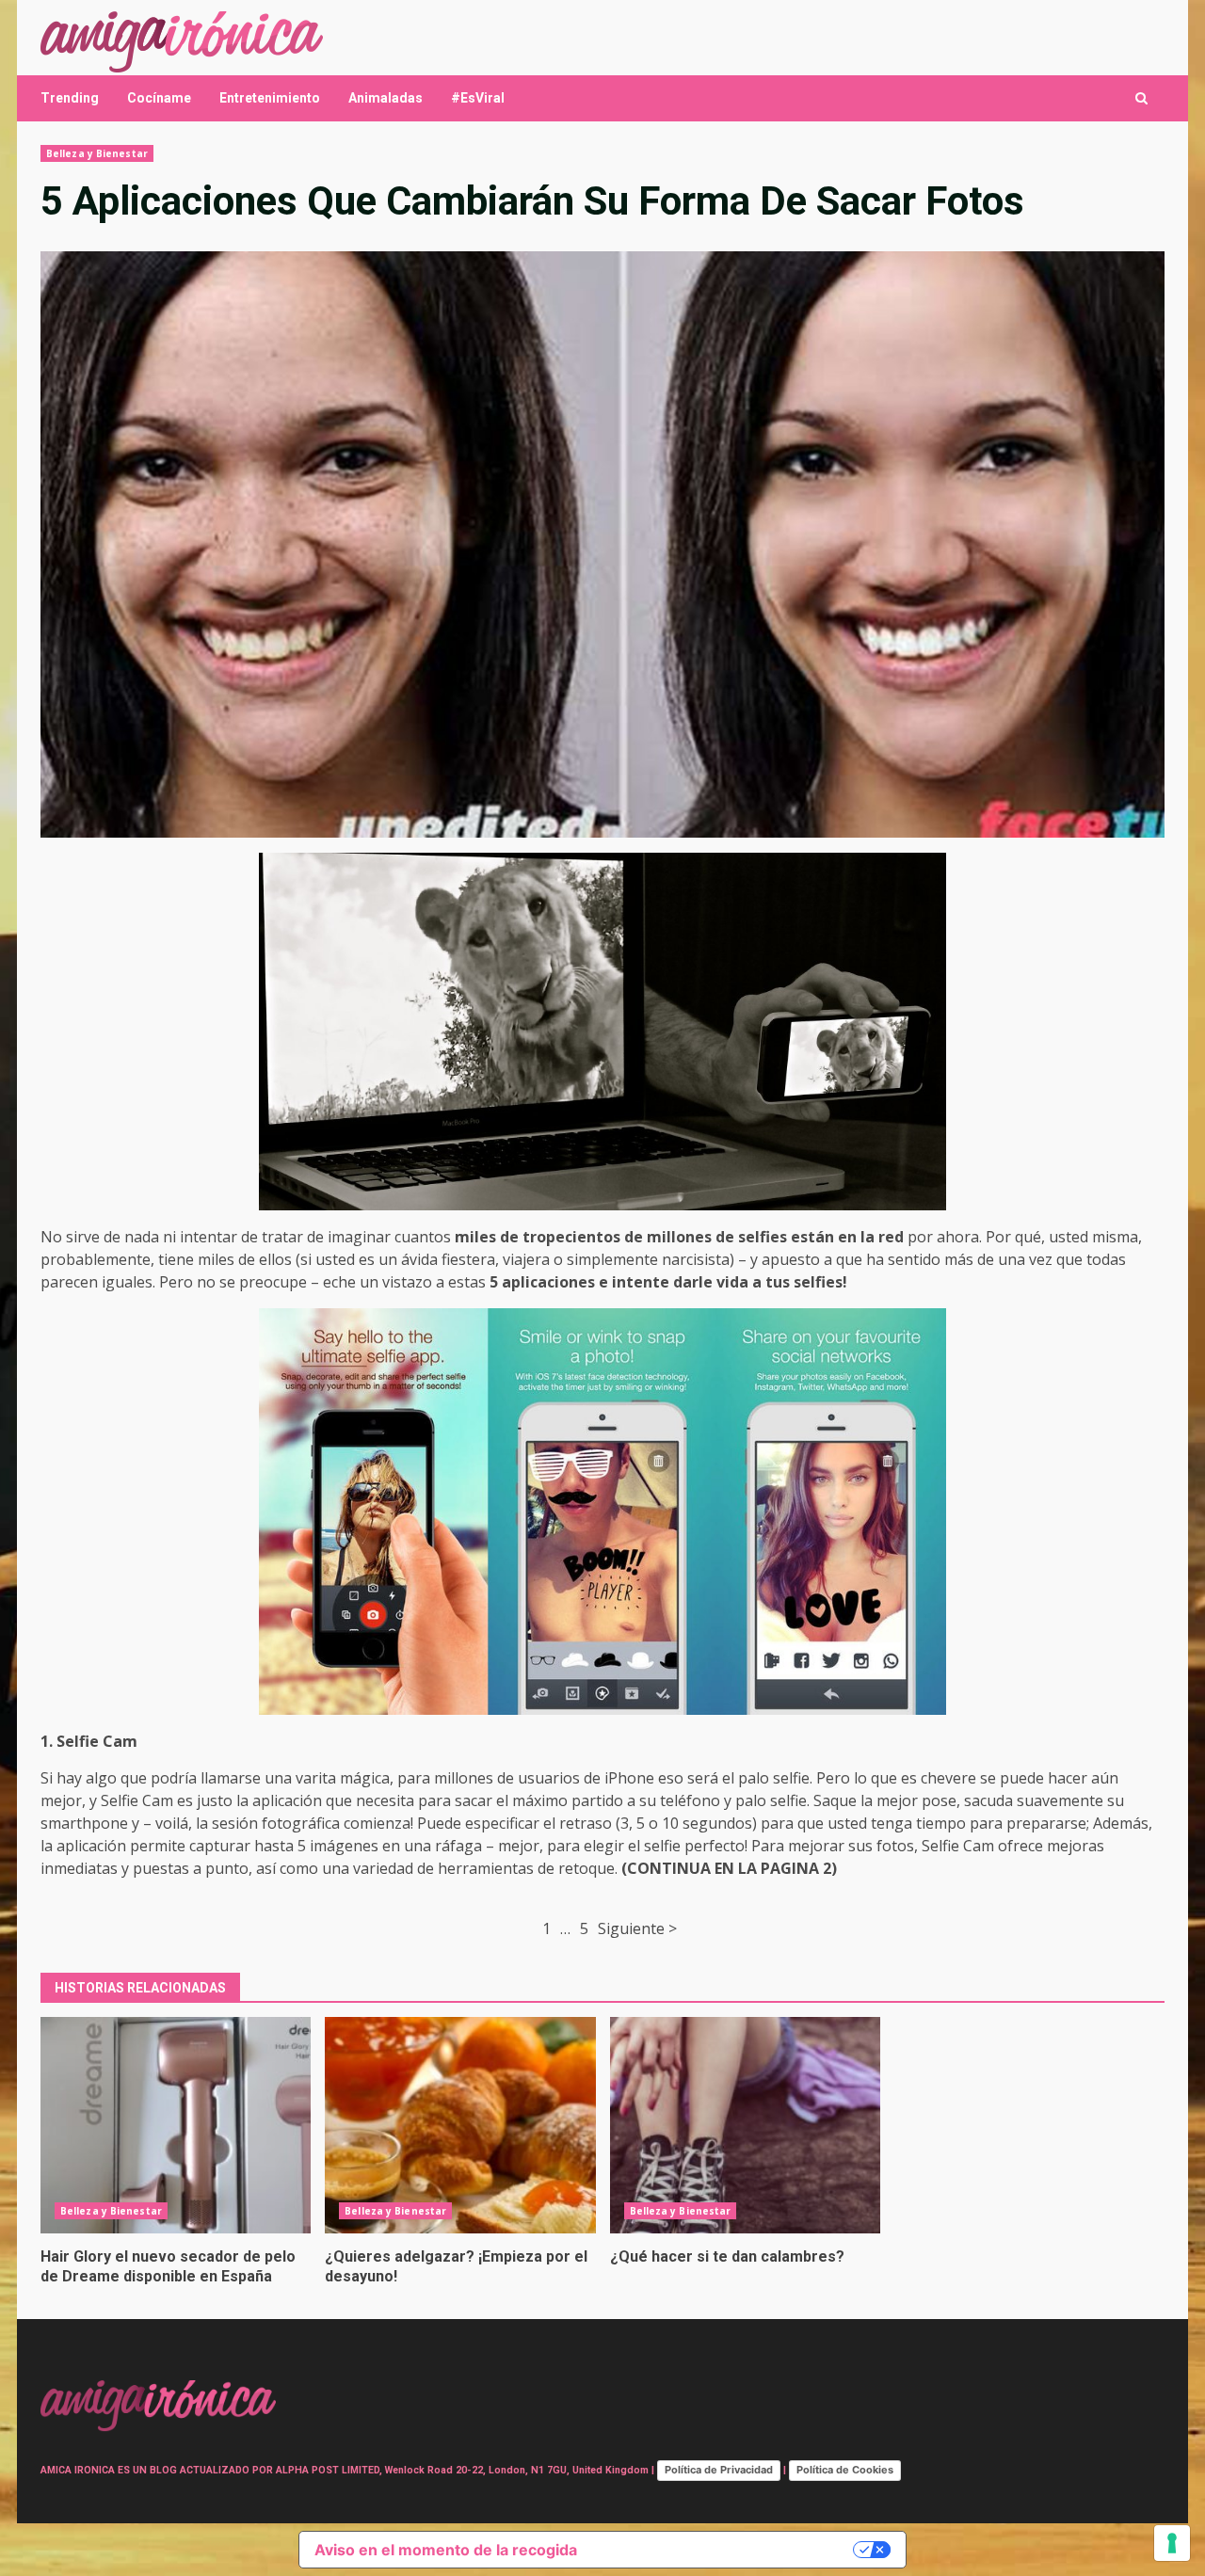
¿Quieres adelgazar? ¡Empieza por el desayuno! (460, 2125)
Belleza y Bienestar (97, 153)
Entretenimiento (270, 98)
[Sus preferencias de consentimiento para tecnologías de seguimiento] (1172, 2543)
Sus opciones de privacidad (724, 2550)
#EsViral (478, 98)
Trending (70, 98)
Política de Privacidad (719, 2470)
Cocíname (159, 98)
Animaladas (386, 98)
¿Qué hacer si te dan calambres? (745, 2125)
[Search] (1141, 98)
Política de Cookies (845, 2470)
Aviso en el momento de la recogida (446, 2550)
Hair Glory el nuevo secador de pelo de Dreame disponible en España (176, 2125)
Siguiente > (637, 1928)
